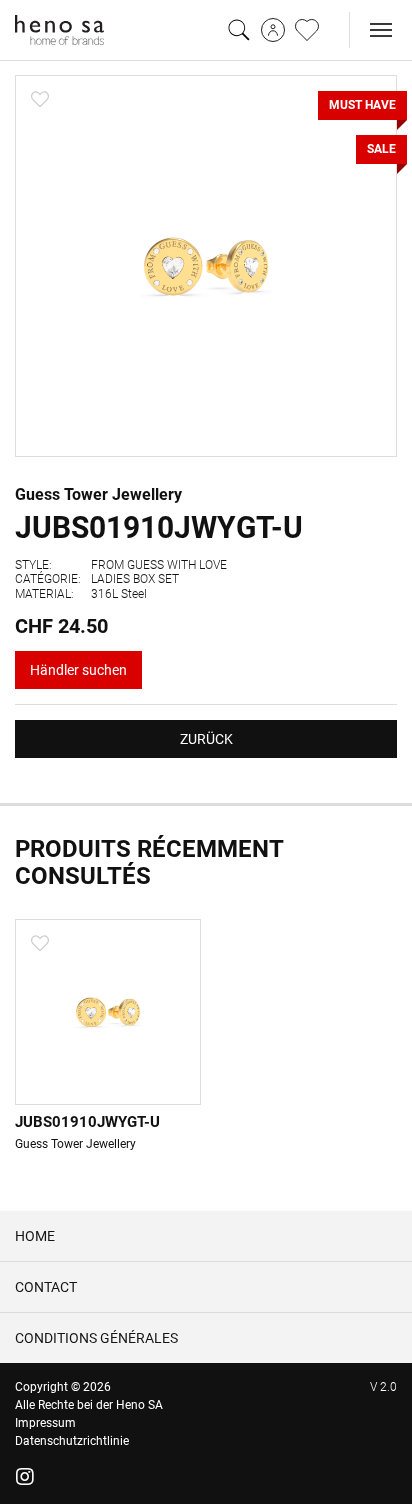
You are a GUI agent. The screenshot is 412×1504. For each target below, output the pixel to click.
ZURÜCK (206, 739)
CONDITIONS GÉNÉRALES (96, 1338)
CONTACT (46, 1287)
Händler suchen (78, 670)
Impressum (45, 1423)
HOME (35, 1236)
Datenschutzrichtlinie (72, 1441)
